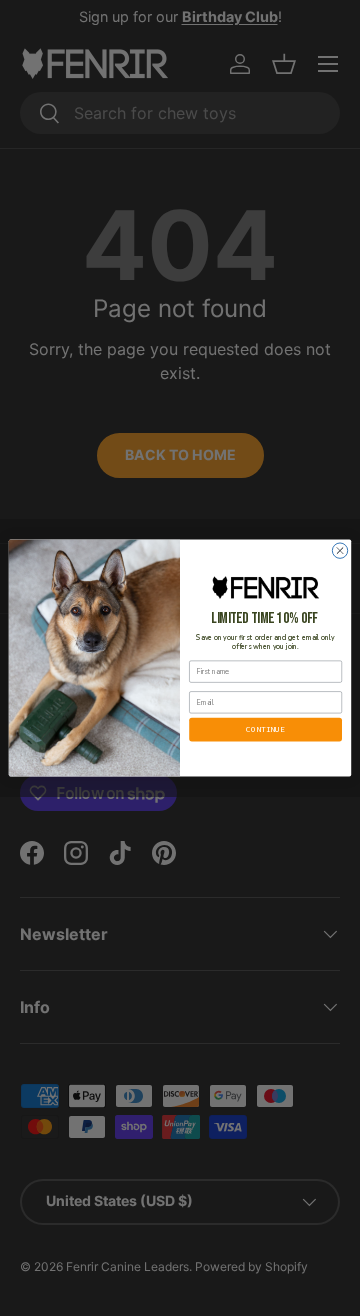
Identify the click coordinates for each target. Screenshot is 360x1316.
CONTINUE (265, 729)
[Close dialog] (339, 550)
